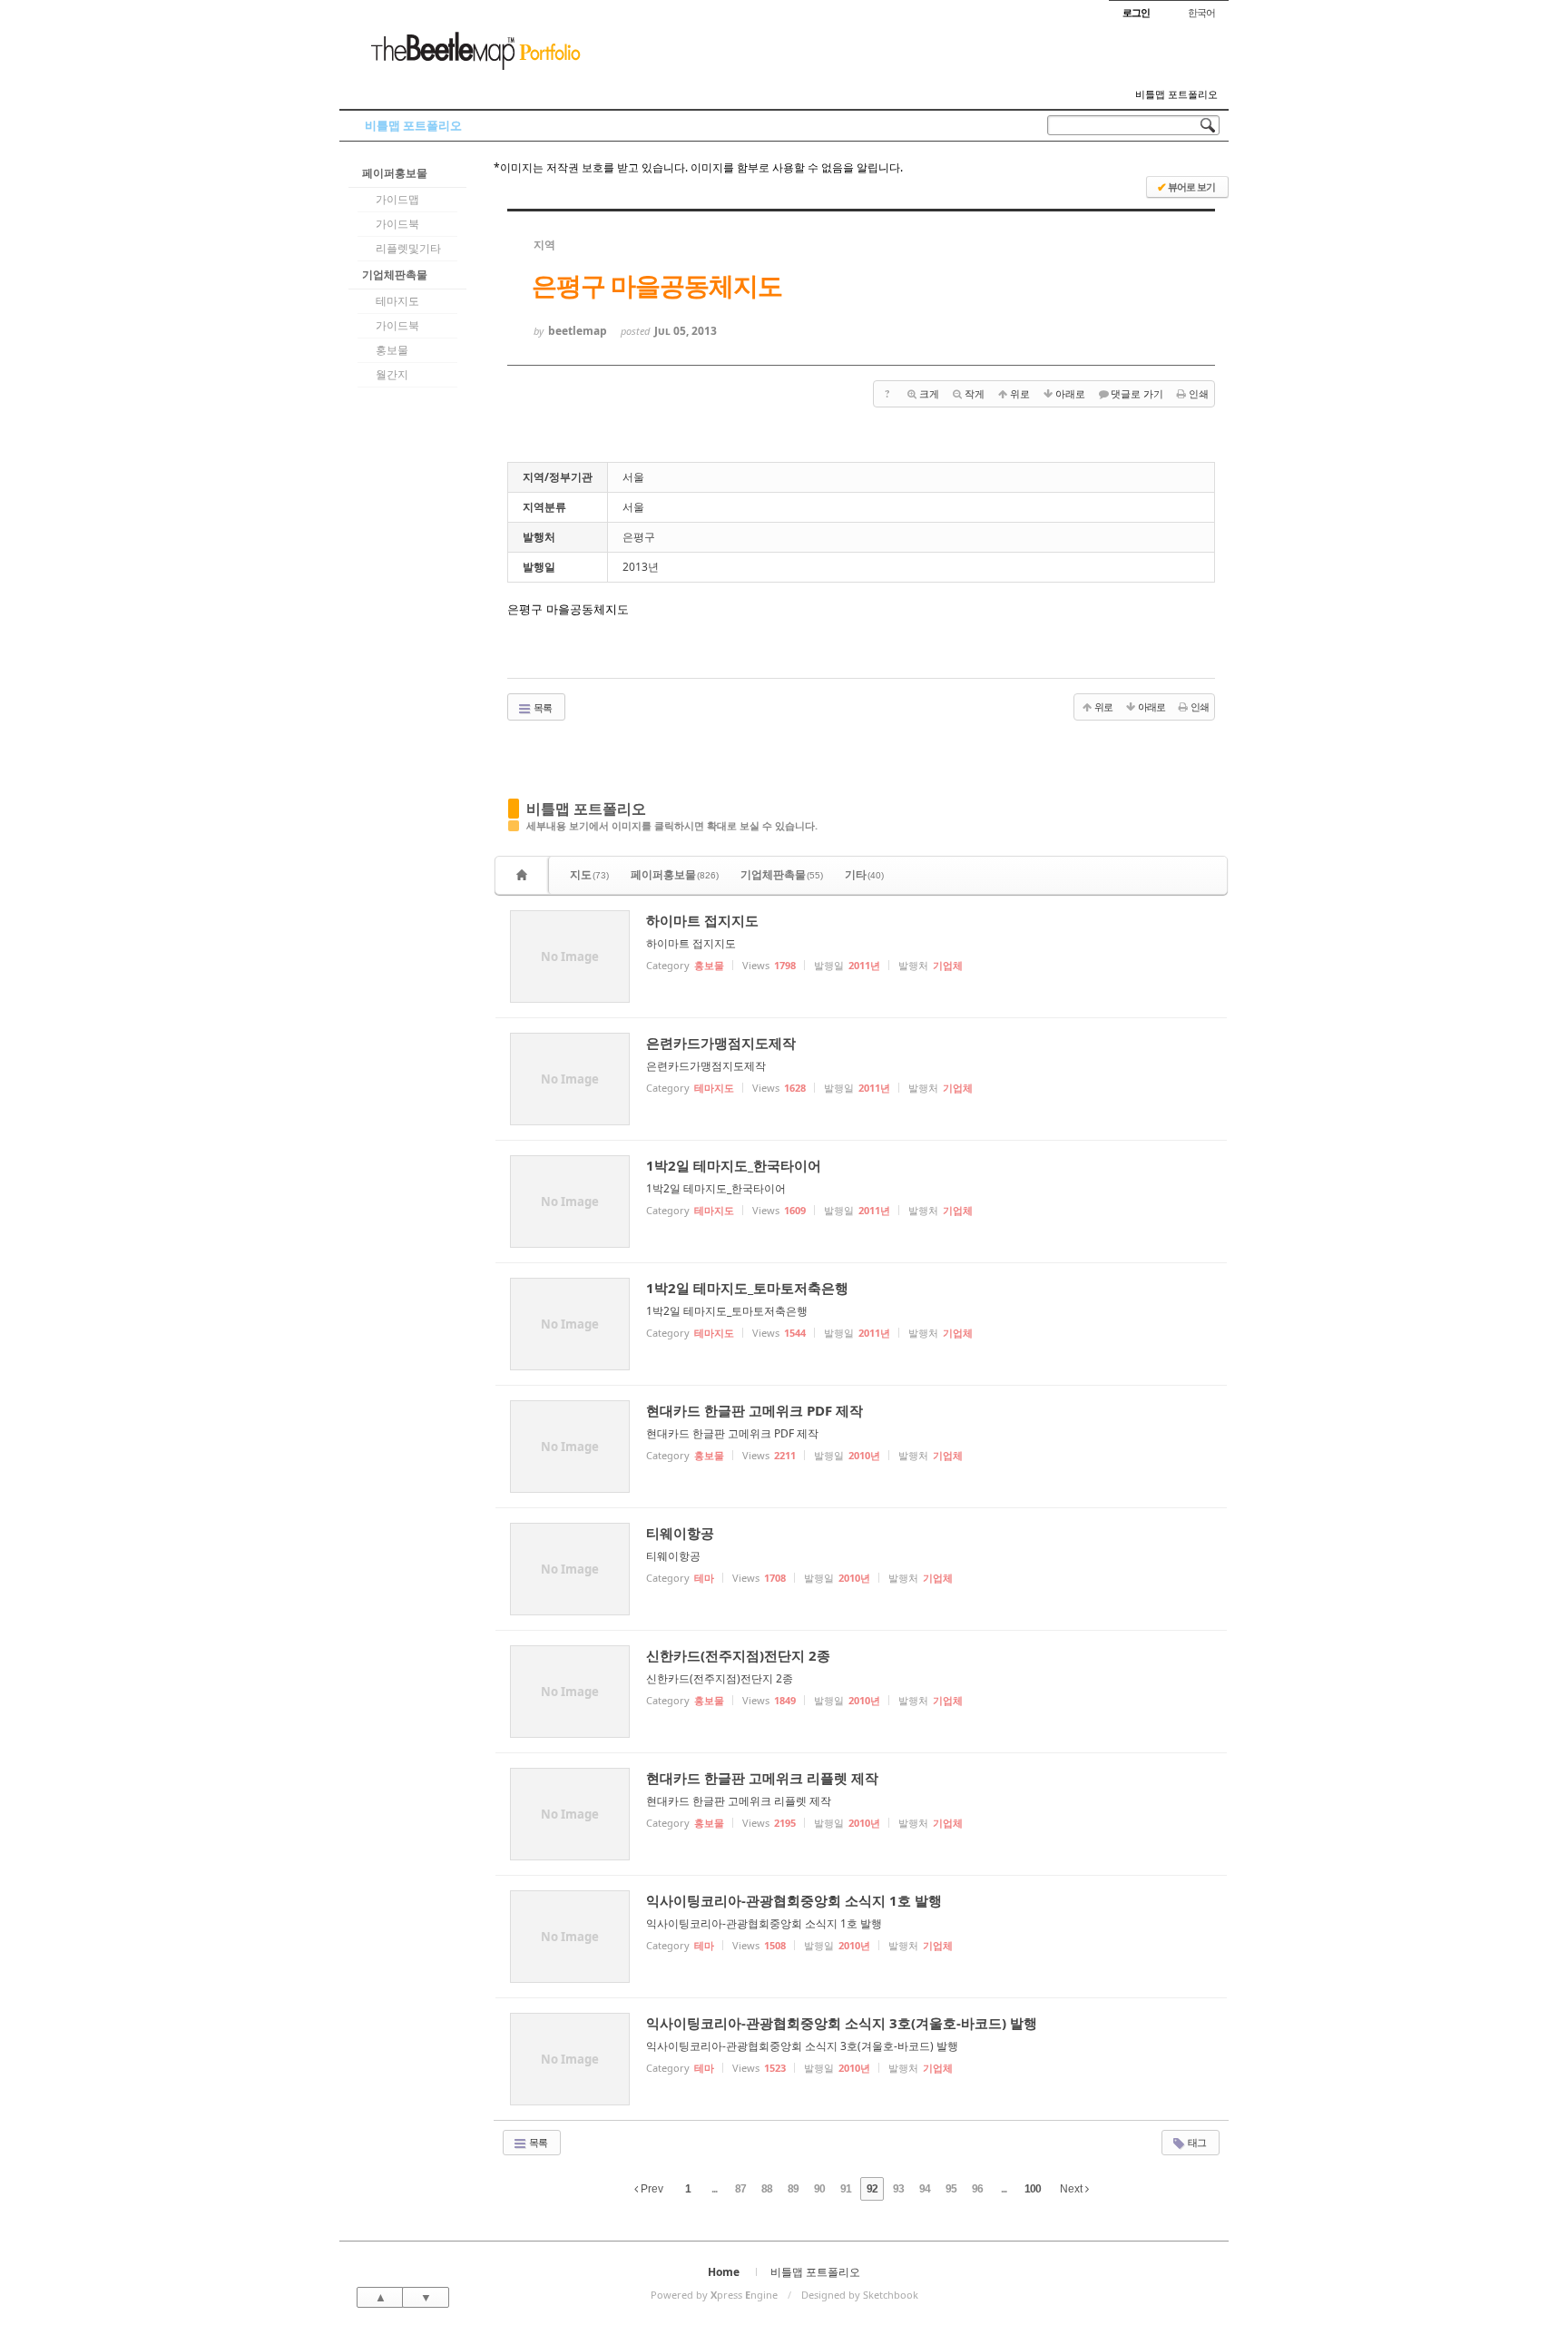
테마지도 (397, 301)
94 (925, 2189)
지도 (589, 874)
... (714, 2189)
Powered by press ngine (714, 2295)
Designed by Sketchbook (860, 2295)
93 (898, 2189)
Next (1073, 2189)
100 (1033, 2189)
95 (951, 2189)
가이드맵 (397, 199)
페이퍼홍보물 (395, 173)
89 (793, 2189)
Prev (651, 2189)
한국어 (1201, 12)
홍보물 (392, 350)
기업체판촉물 (395, 275)
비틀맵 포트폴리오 (1176, 94)
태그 (1196, 2142)
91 (846, 2189)
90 (819, 2189)
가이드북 (397, 224)
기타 (864, 874)
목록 (542, 707)
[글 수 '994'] (524, 875)
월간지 (392, 374)
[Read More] (861, 956)
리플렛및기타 (408, 248)
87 (740, 2189)
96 (977, 2189)
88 (767, 2189)
